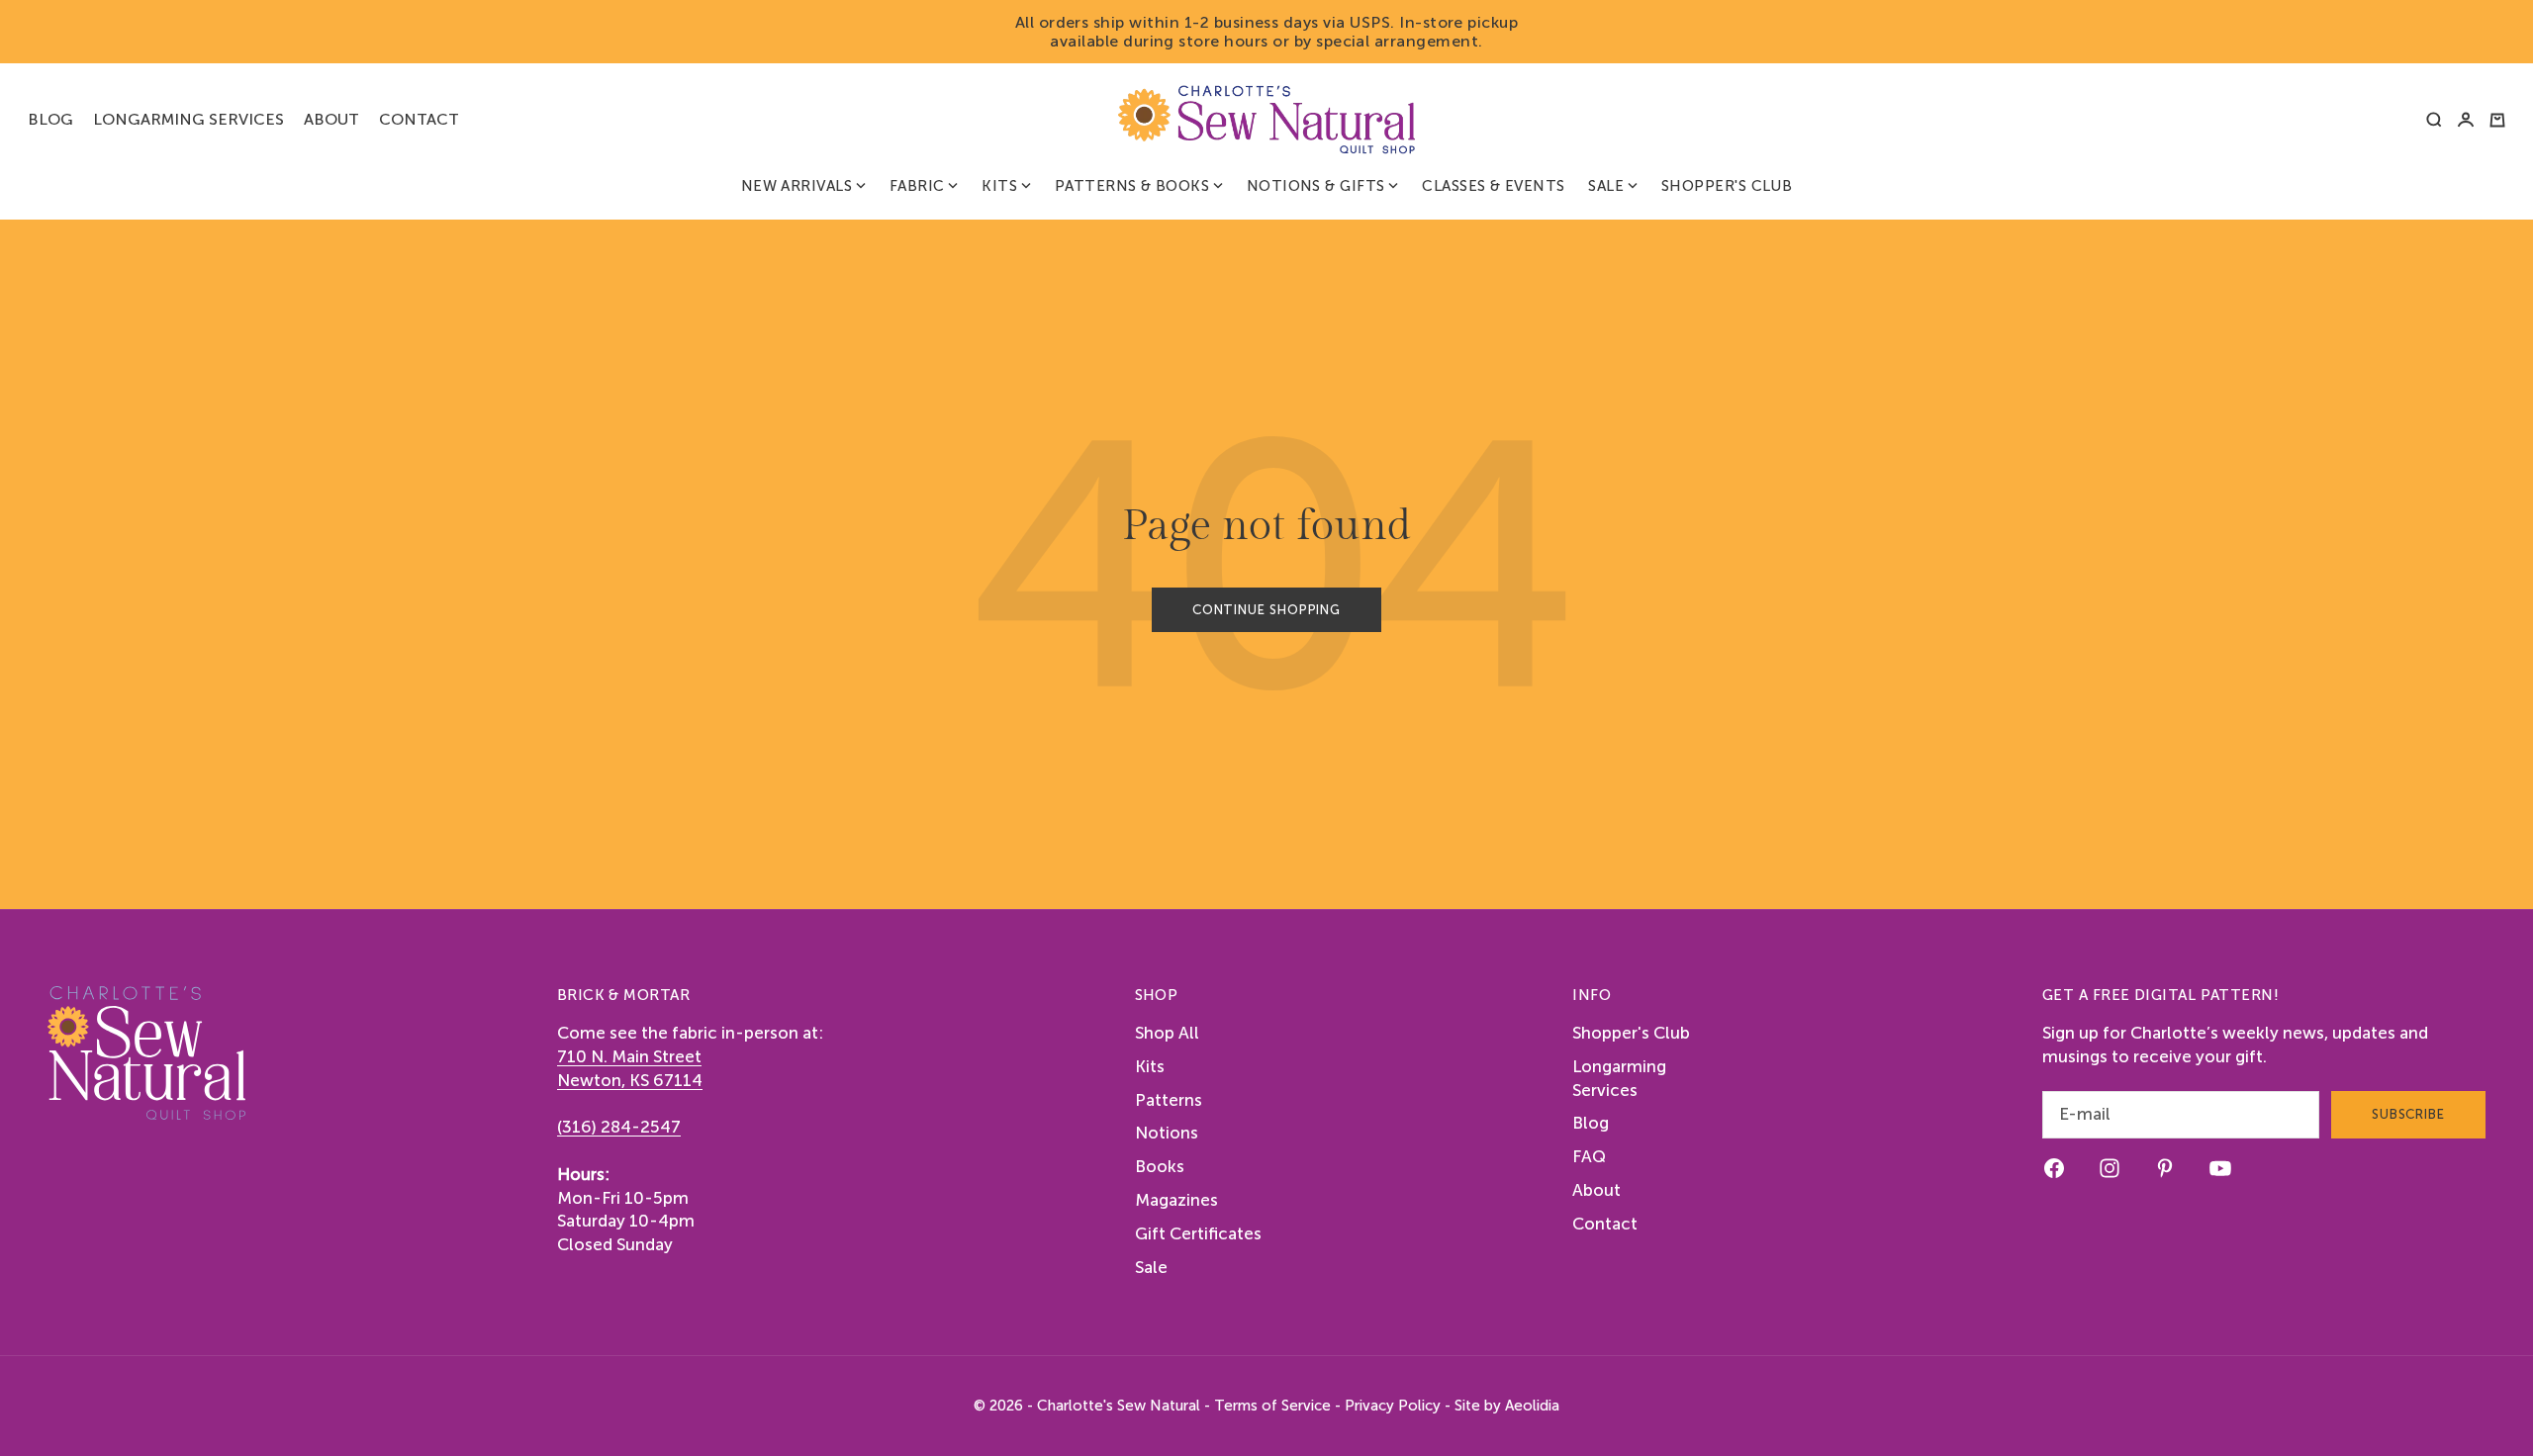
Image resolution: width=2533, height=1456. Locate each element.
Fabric (917, 186)
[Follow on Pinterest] (2165, 1168)
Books (1160, 1166)
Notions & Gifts (1316, 186)
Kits (999, 186)
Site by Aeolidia (1507, 1406)
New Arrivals (797, 186)
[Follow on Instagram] (2110, 1168)
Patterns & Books (1132, 186)
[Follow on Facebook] (2054, 1168)
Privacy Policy (1393, 1406)
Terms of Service (1272, 1406)
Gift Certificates (1198, 1233)
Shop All (1167, 1033)
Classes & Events (1493, 186)
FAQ (1589, 1156)
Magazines (1176, 1200)
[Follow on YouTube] (2220, 1168)
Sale (1606, 186)
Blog (50, 119)
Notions (1167, 1133)
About (331, 119)
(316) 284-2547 (619, 1127)
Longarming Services (188, 119)
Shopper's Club (1727, 186)
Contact (419, 119)
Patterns (1169, 1100)
